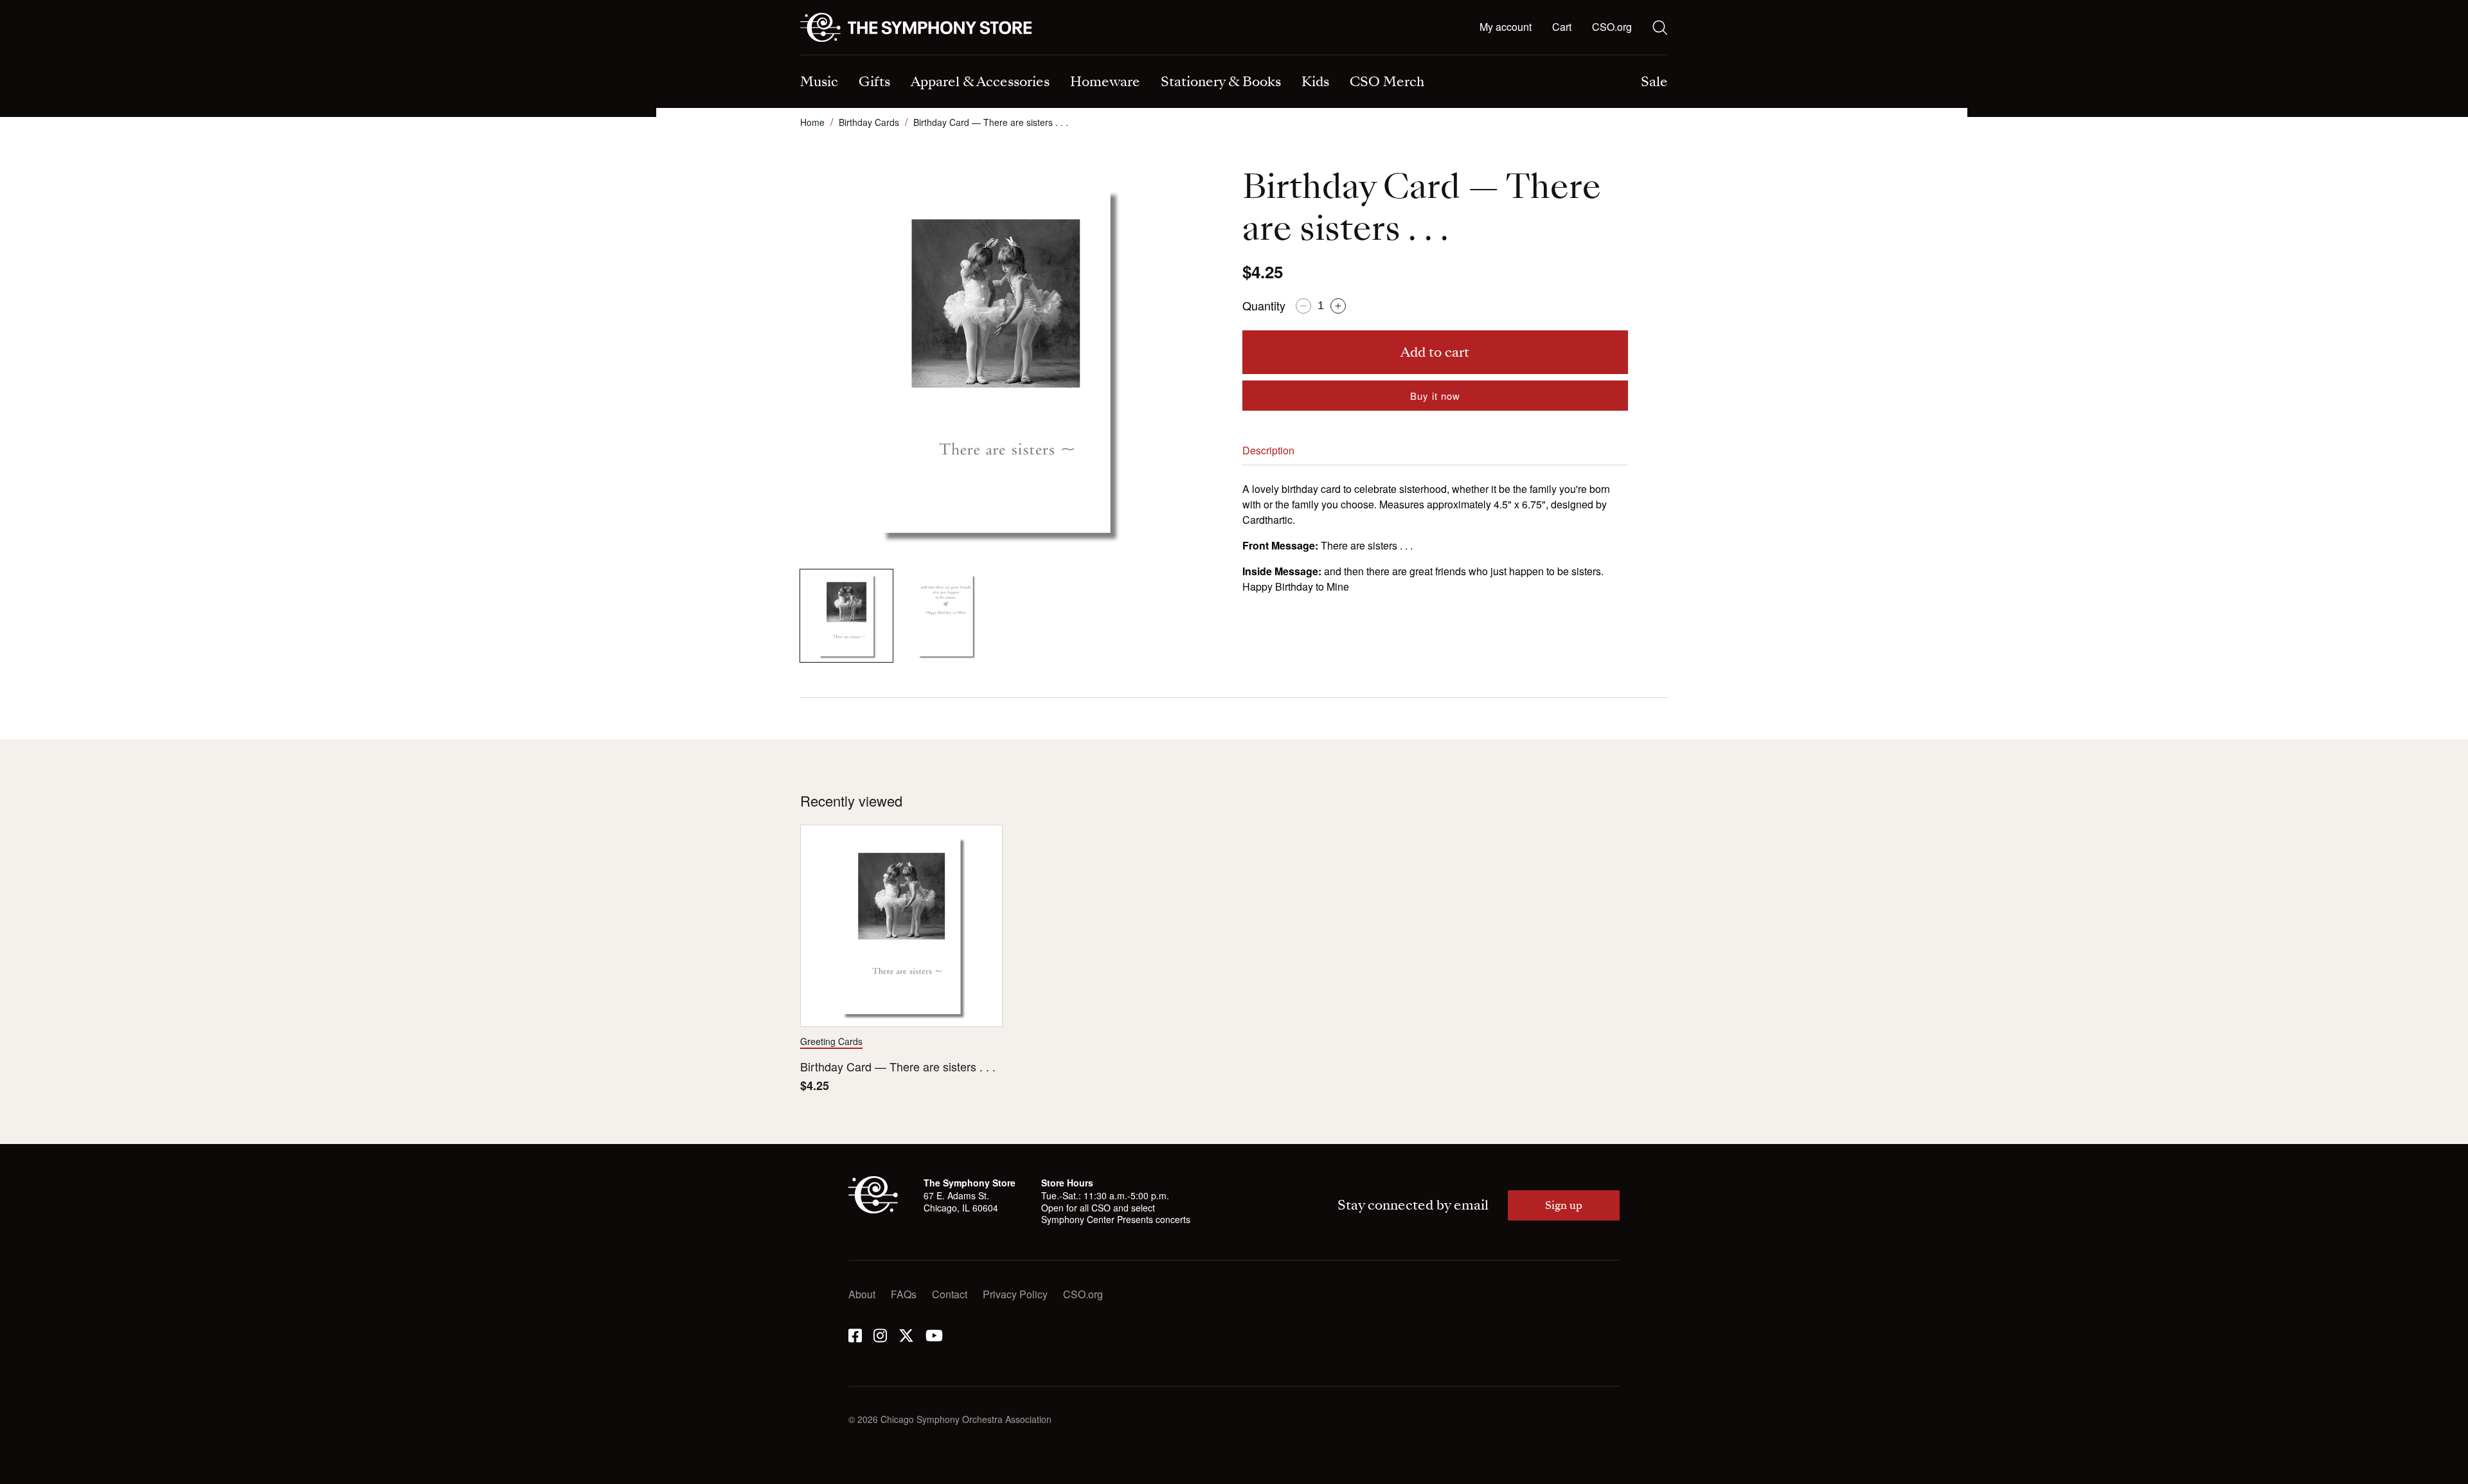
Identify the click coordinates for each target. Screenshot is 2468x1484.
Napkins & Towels (842, 56)
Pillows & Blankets (1067, 56)
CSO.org (1612, 27)
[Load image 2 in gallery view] (945, 616)
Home (812, 122)
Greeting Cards (831, 1041)
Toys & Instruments (844, 56)
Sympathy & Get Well (1295, 56)
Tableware (824, 56)
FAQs (904, 1294)
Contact (950, 1294)
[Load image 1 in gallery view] (846, 616)
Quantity (1264, 305)
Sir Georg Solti (1280, 56)
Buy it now (1435, 396)
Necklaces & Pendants (1076, 56)
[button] (1562, 28)
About (862, 1294)
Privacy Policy (1015, 1294)
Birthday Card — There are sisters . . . (898, 1067)
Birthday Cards (869, 122)
